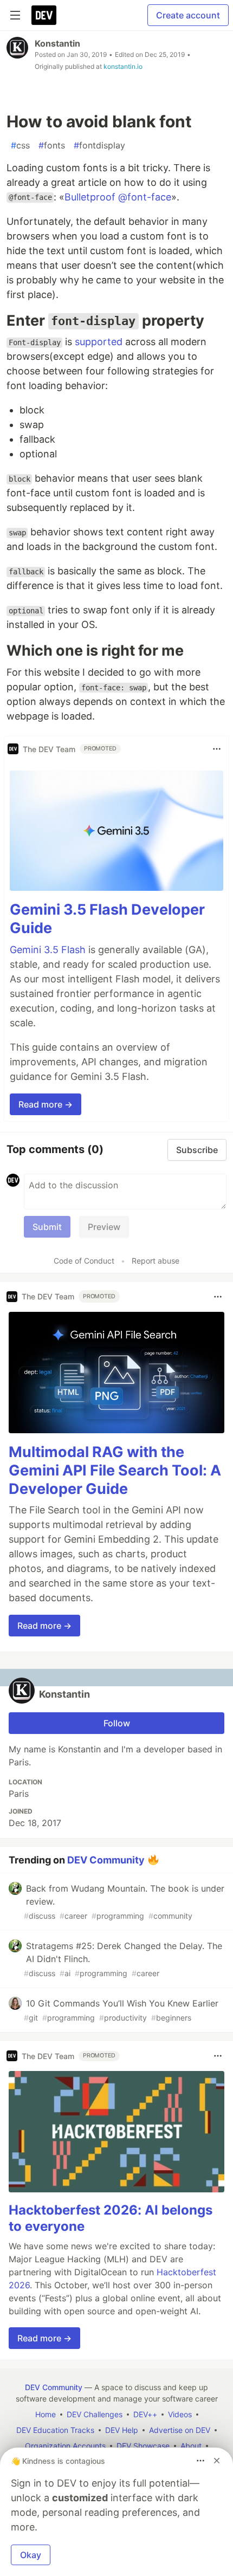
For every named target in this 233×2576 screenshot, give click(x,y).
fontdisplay (99, 145)
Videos (180, 2414)
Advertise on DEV (180, 2430)
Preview (104, 1227)
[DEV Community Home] (44, 15)
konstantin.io (123, 66)
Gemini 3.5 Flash (48, 950)
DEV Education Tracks (55, 2430)
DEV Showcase (143, 2446)
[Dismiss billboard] (217, 2461)
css (20, 145)
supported (99, 342)
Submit (47, 1227)
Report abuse (156, 1261)
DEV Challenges (95, 2414)
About (191, 2446)
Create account (188, 15)
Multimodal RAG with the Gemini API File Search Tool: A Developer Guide (115, 1470)
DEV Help (122, 2430)
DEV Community (106, 1860)
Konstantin (57, 43)
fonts (52, 145)
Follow (117, 1723)
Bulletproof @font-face (118, 197)
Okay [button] (31, 2555)
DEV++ (145, 2414)
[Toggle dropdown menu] (217, 749)
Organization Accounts (65, 2446)
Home (46, 2414)
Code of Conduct (84, 1261)
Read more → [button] (46, 1104)
